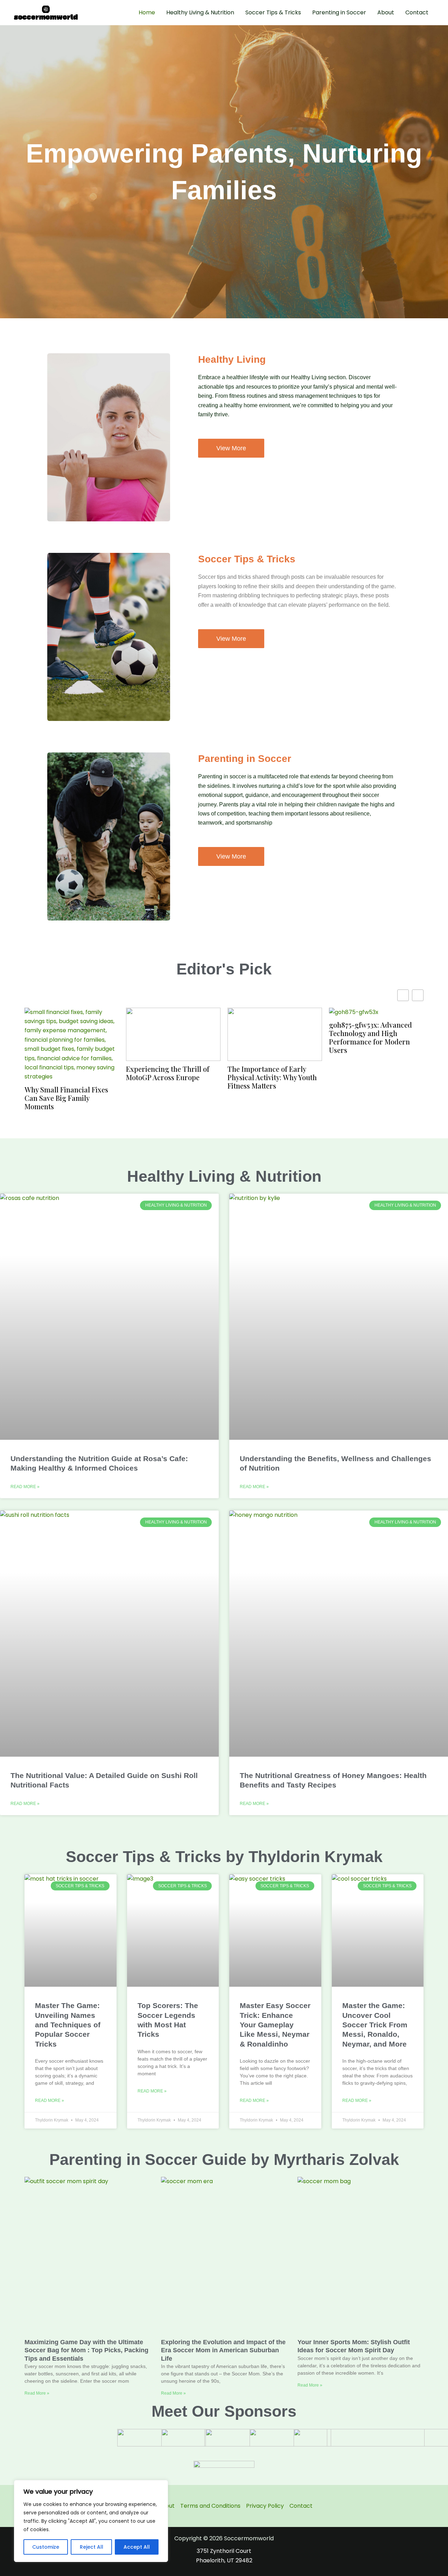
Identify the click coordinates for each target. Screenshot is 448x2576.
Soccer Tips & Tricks (273, 12)
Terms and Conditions (210, 2506)
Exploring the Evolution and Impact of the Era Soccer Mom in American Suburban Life (223, 2350)
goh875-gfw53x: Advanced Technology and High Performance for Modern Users (370, 1037)
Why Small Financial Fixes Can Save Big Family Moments (66, 1098)
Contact (417, 12)
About (386, 12)
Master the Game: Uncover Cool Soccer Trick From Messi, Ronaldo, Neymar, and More (375, 2025)
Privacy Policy (265, 2506)
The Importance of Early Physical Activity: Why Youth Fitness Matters (272, 1077)
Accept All (137, 2547)
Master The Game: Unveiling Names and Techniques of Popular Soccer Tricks (68, 2025)
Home (147, 12)
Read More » (25, 1487)
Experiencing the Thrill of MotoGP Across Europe (168, 1073)
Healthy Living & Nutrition (200, 12)
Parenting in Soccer (339, 12)
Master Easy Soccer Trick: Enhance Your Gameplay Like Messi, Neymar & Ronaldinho (275, 2025)
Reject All (92, 2547)
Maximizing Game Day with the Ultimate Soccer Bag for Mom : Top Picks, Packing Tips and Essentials (86, 2350)
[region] (91, 2521)
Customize (46, 2547)
